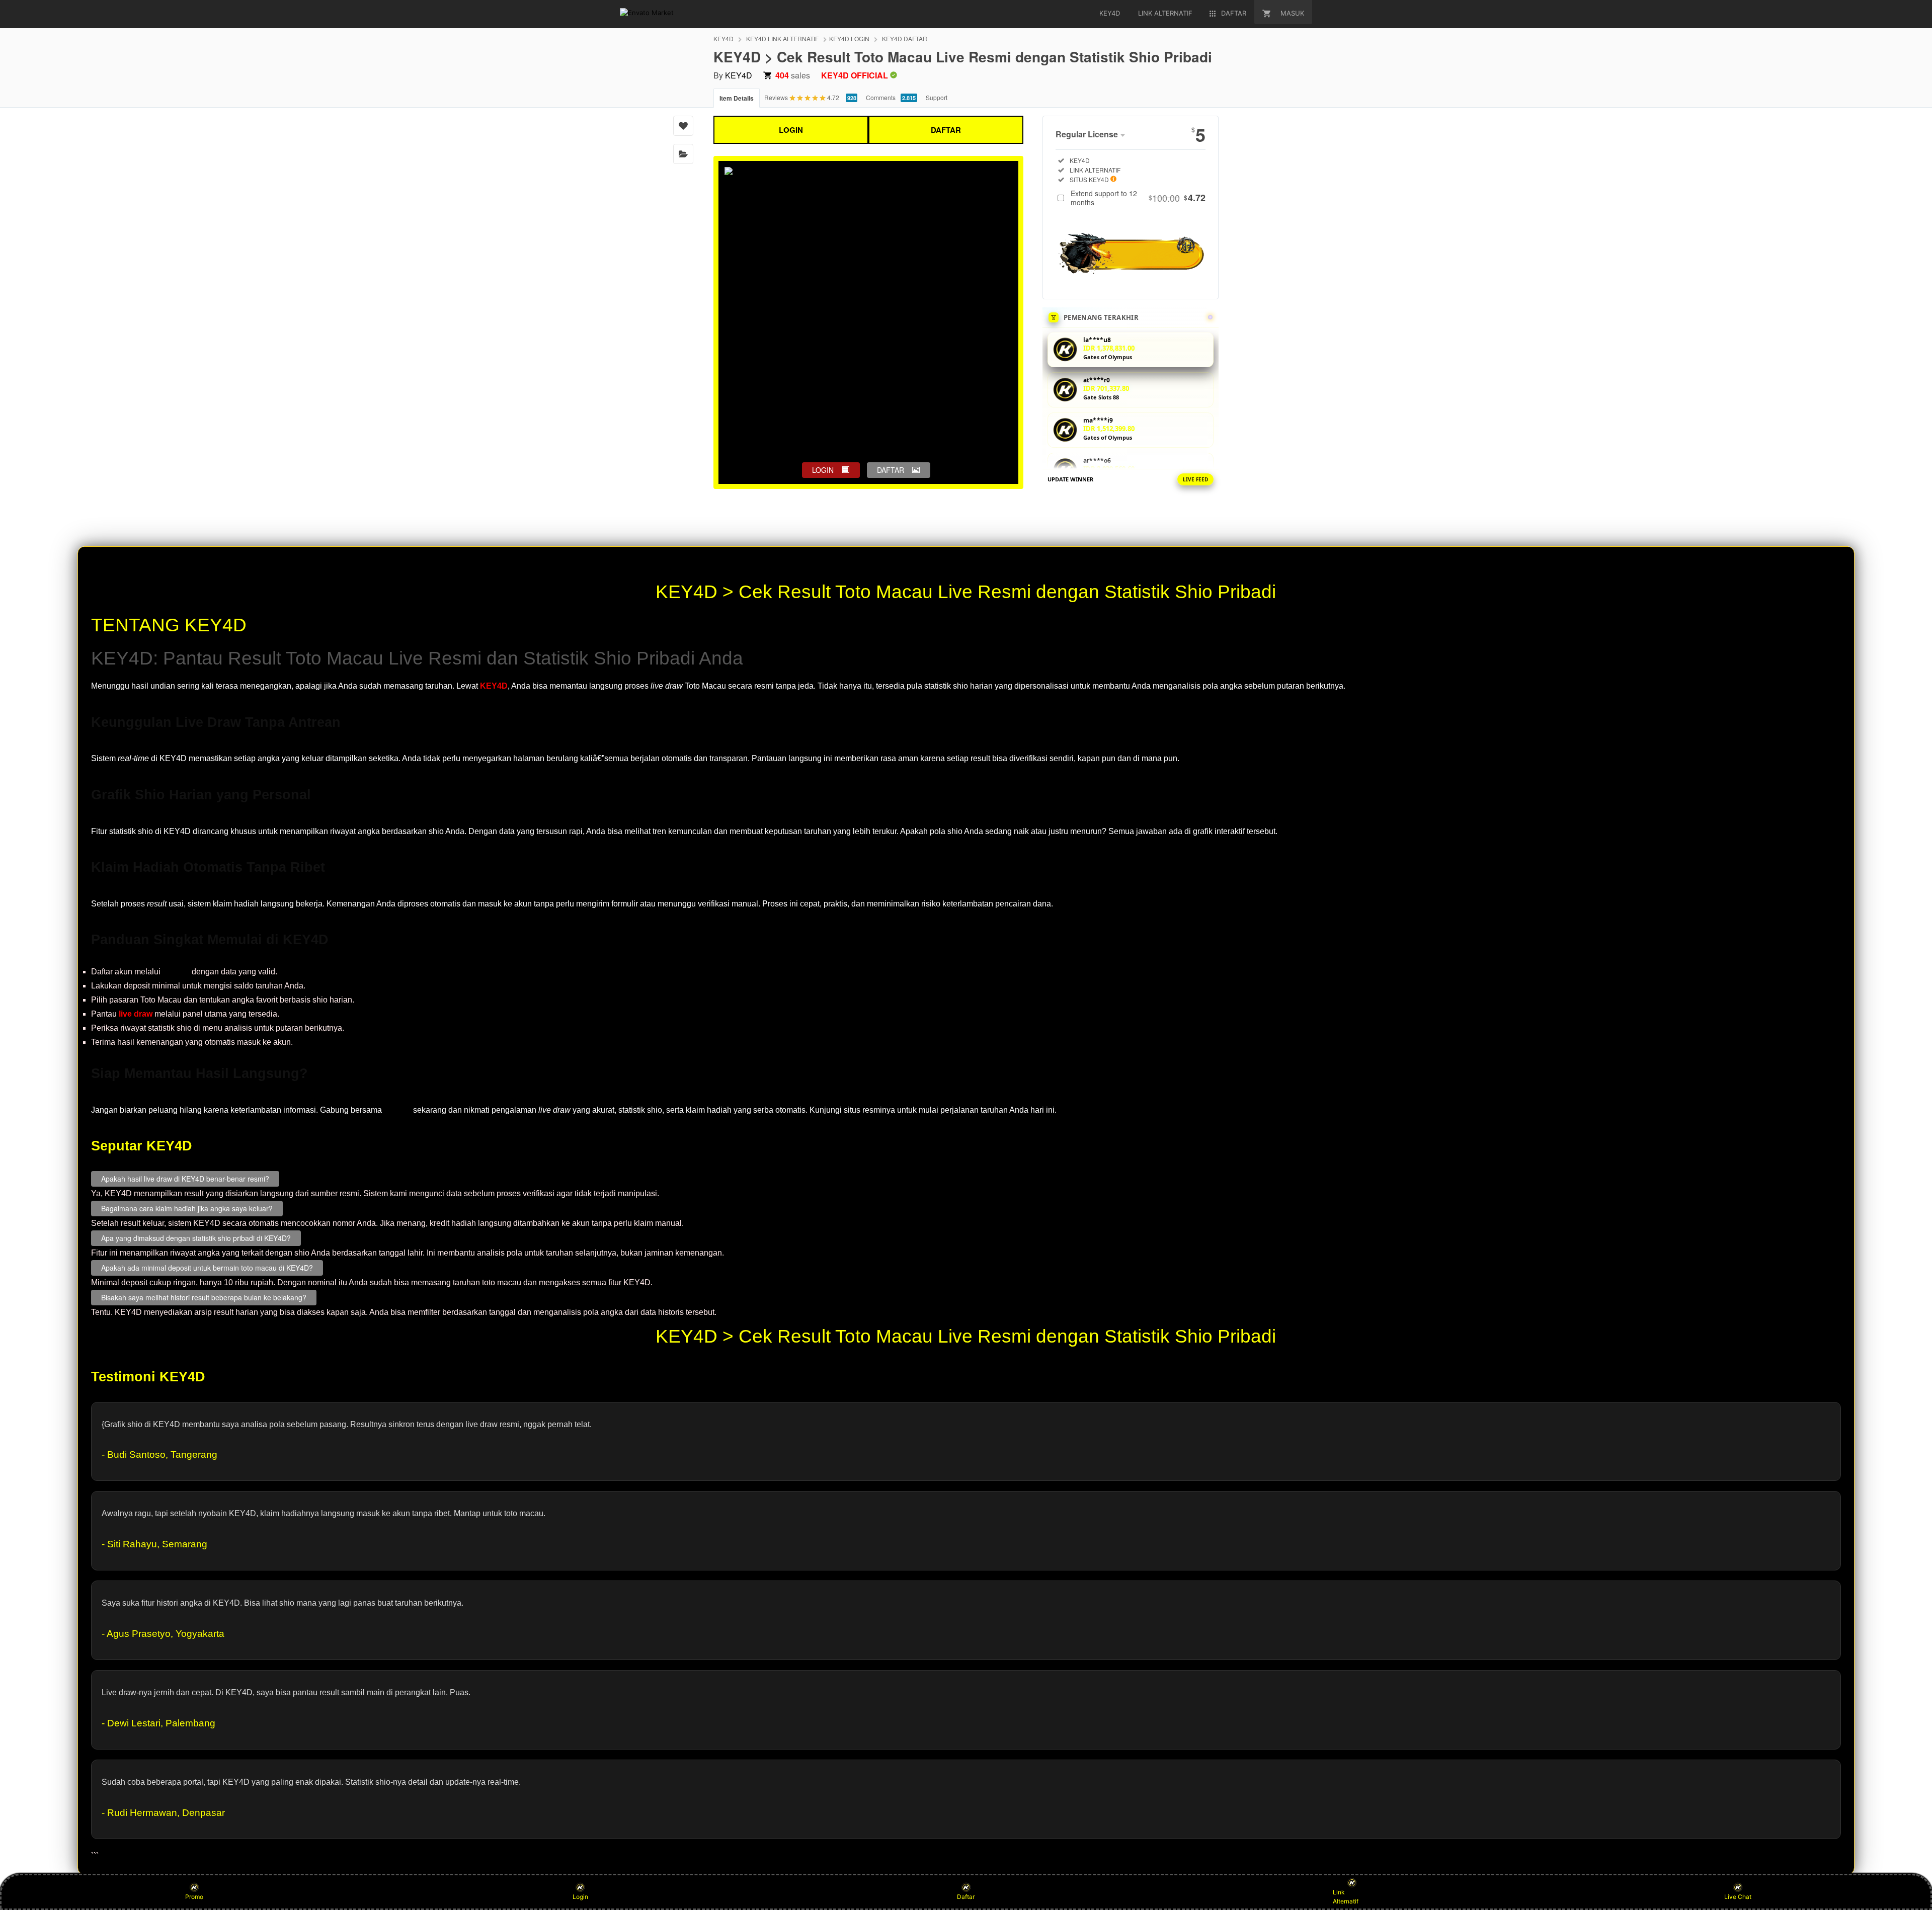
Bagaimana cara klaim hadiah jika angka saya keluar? (187, 1208)
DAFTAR (946, 130)
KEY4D (723, 38)
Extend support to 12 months (1138, 198)
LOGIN (791, 130)
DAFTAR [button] (891, 470)
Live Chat (1738, 1897)
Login (580, 1897)
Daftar (966, 1897)
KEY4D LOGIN (849, 38)
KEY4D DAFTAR (905, 38)
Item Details (737, 98)
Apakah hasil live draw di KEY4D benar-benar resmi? (185, 1179)
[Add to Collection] (683, 154)
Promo (194, 1897)
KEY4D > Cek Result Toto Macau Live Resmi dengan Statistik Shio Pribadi (966, 592)
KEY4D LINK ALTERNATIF (782, 38)
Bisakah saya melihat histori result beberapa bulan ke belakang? (204, 1297)
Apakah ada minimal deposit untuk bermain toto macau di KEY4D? (207, 1268)
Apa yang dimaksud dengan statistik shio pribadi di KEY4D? (196, 1238)
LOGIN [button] (823, 470)
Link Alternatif (1346, 1897)
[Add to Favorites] (683, 126)
